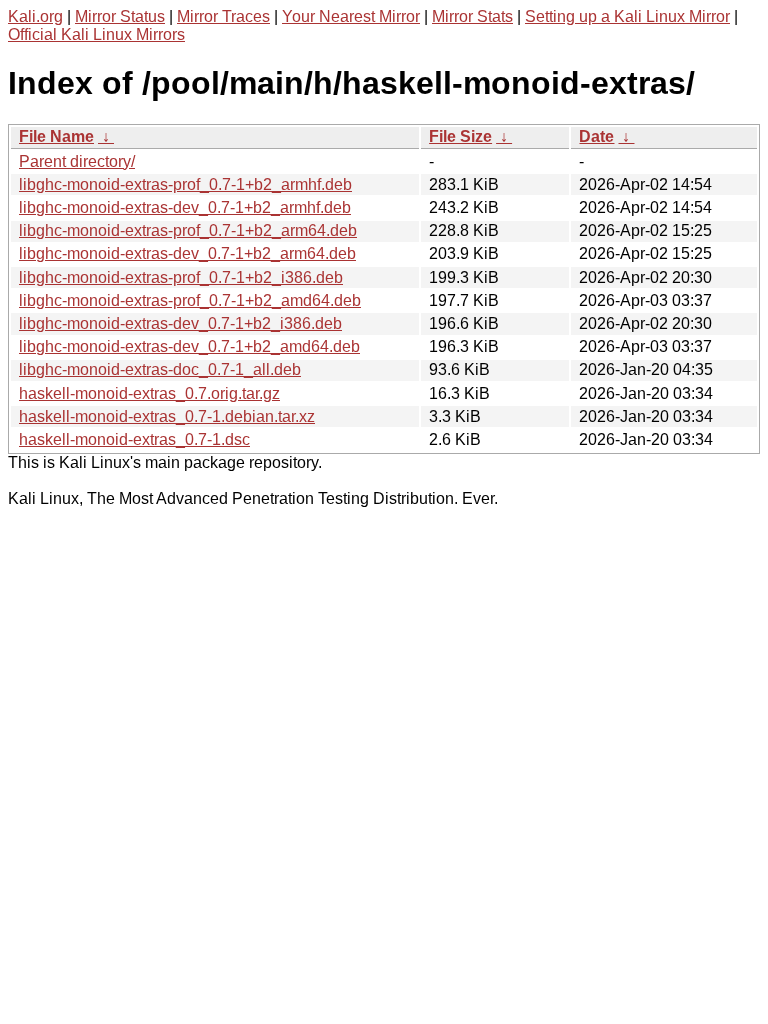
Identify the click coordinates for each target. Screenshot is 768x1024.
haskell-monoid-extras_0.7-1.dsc (134, 439)
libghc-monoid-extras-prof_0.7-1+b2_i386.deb (181, 277)
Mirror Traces (223, 16)
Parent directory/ (77, 161)
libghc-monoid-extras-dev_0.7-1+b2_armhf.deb (185, 207)
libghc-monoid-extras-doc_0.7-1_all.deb (160, 369)
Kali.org (35, 16)
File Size (460, 136)
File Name (56, 136)
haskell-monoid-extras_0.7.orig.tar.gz (149, 393)
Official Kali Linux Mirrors (96, 34)
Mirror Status (120, 16)
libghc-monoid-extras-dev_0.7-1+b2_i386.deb (180, 323)
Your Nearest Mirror (351, 16)
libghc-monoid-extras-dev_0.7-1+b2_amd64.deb (189, 346)
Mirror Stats (472, 16)
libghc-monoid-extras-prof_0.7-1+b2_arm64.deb (188, 230)
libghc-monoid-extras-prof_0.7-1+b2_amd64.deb (190, 300)
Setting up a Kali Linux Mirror (627, 16)
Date (596, 136)
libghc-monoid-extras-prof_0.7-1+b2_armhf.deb (185, 184)
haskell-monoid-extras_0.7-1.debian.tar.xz (167, 416)
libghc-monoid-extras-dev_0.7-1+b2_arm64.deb (187, 253)
